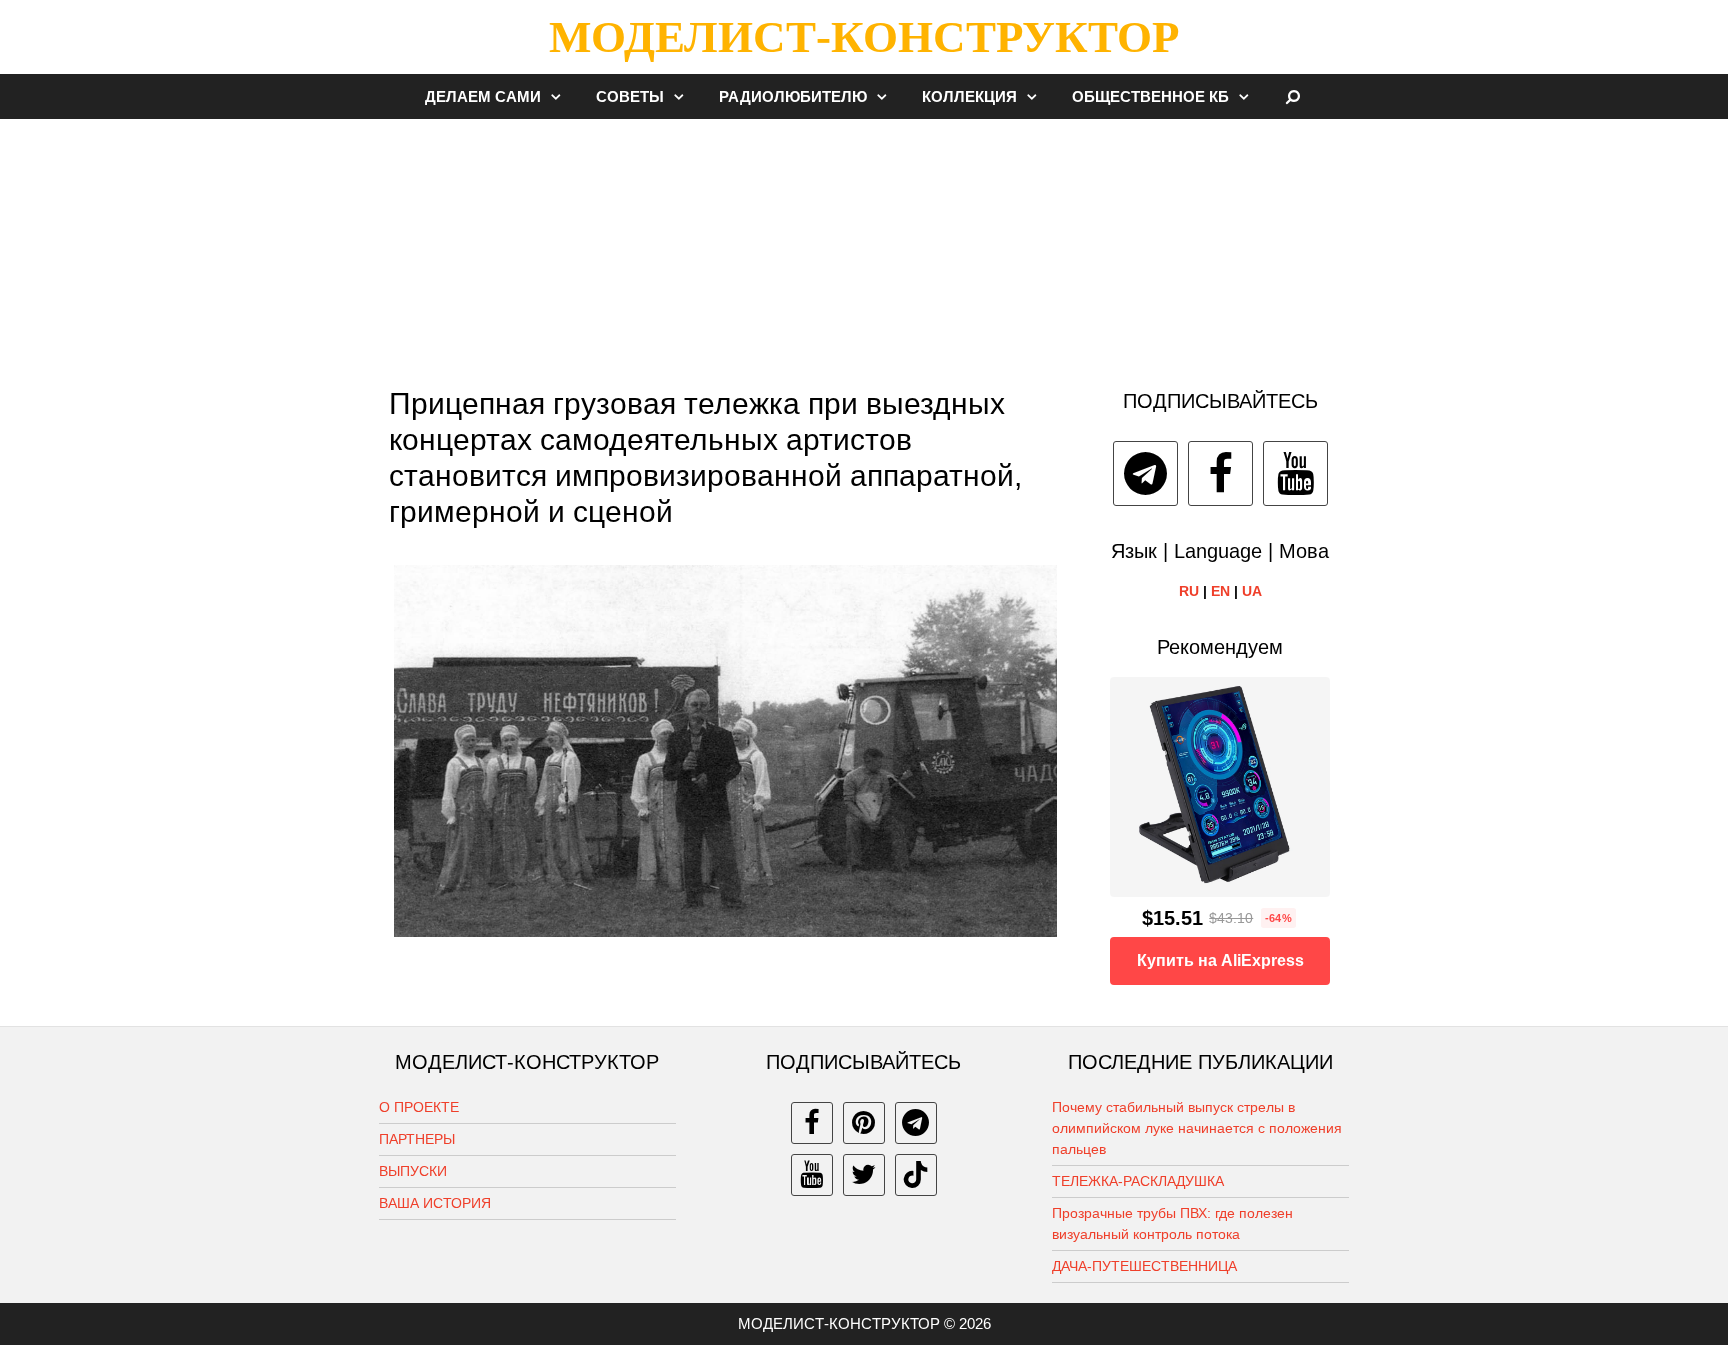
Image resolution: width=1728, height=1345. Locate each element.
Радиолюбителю (793, 96)
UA (1252, 591)
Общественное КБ (1150, 96)
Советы (630, 96)
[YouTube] (1295, 473)
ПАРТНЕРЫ (417, 1139)
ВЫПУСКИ (413, 1171)
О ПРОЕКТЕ (419, 1107)
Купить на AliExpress (1220, 960)
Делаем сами (483, 96)
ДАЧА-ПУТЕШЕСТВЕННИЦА (1144, 1266)
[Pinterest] (864, 1123)
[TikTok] (916, 1175)
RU (1189, 591)
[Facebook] (1220, 473)
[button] (561, 96)
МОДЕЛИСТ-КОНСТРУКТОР (864, 37)
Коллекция (969, 96)
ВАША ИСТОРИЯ (435, 1203)
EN (1220, 591)
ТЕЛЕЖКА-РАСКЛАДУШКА (1138, 1181)
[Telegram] (1145, 473)
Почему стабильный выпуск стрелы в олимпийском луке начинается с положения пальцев (1197, 1128)
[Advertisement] (864, 244)
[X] (864, 1175)
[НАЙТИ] (1293, 96)
